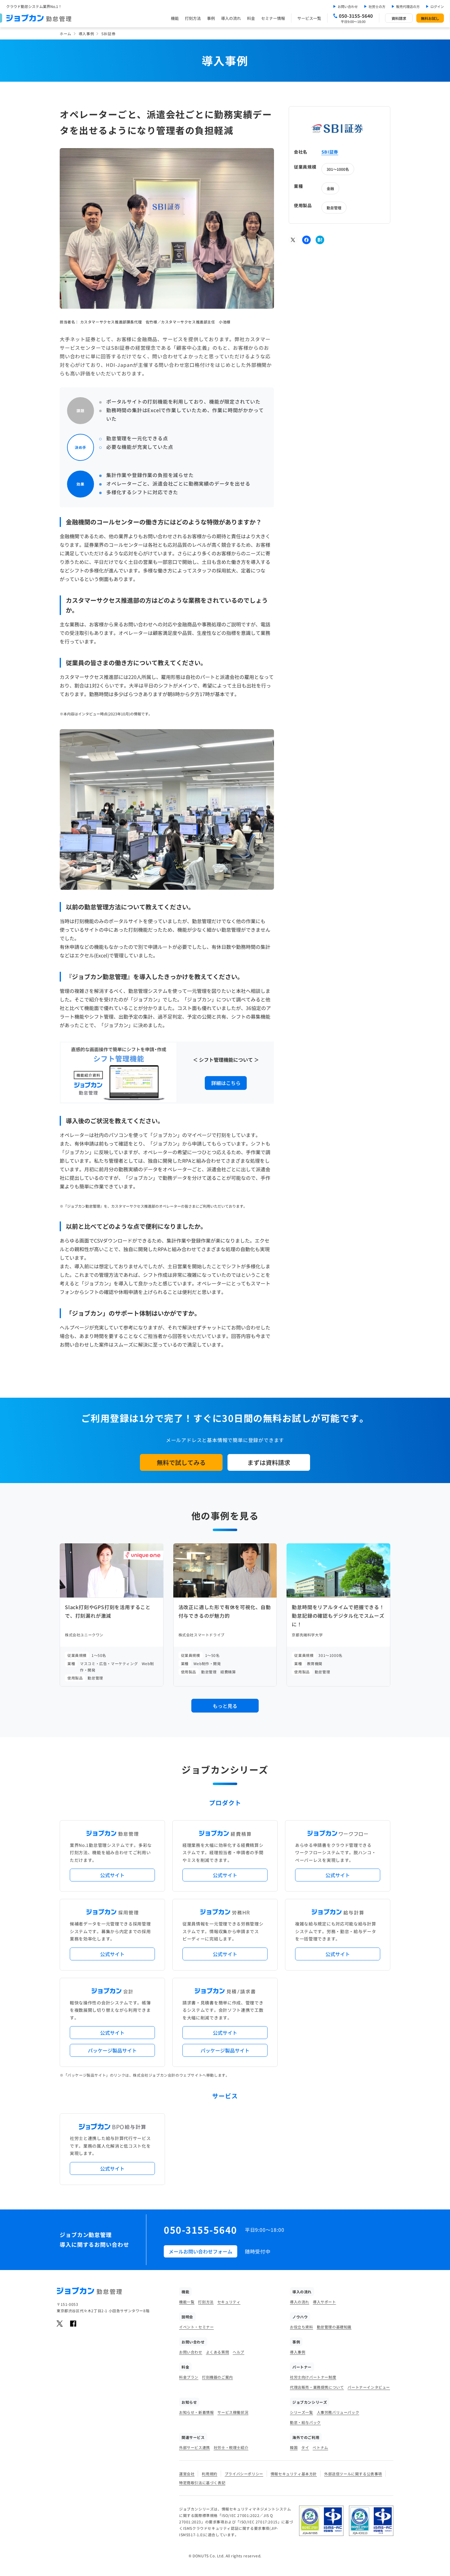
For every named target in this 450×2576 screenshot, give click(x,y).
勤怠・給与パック (305, 2422)
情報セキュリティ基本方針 (294, 2474)
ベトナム (320, 2447)
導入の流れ (231, 18)
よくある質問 (218, 2352)
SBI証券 (330, 152)
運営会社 (187, 2474)
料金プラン (189, 2377)
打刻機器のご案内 (217, 2377)
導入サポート (324, 2302)
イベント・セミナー (196, 2327)
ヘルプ (238, 2352)
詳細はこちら (226, 1083)
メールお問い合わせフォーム (201, 2251)
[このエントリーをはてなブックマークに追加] (320, 240)
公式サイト (112, 1875)
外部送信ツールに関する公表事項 (353, 2474)
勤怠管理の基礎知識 (334, 2327)
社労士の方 (377, 6)
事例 (211, 18)
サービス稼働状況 (233, 2412)
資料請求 (399, 18)
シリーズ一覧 (302, 2412)
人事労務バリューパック (338, 2412)
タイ (305, 2447)
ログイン (437, 6)
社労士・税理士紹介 (231, 2447)
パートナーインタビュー (369, 2387)
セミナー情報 (273, 18)
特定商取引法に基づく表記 (202, 2483)
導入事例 (86, 34)
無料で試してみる (181, 1462)
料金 (251, 18)
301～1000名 (338, 169)
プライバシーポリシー (244, 2474)
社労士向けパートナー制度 (313, 2377)
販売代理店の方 (408, 6)
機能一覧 (187, 2302)
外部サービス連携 (195, 2447)
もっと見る (225, 1706)
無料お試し (430, 18)
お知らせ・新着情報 (196, 2412)
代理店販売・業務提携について (317, 2387)
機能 (175, 18)
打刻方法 (193, 18)
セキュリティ (229, 2302)
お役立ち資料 (302, 2327)
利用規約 (209, 2474)
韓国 (294, 2447)
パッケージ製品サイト (112, 2050)
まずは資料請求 (269, 1462)
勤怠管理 (334, 207)
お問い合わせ (348, 6)
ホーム (66, 34)
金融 (330, 188)
